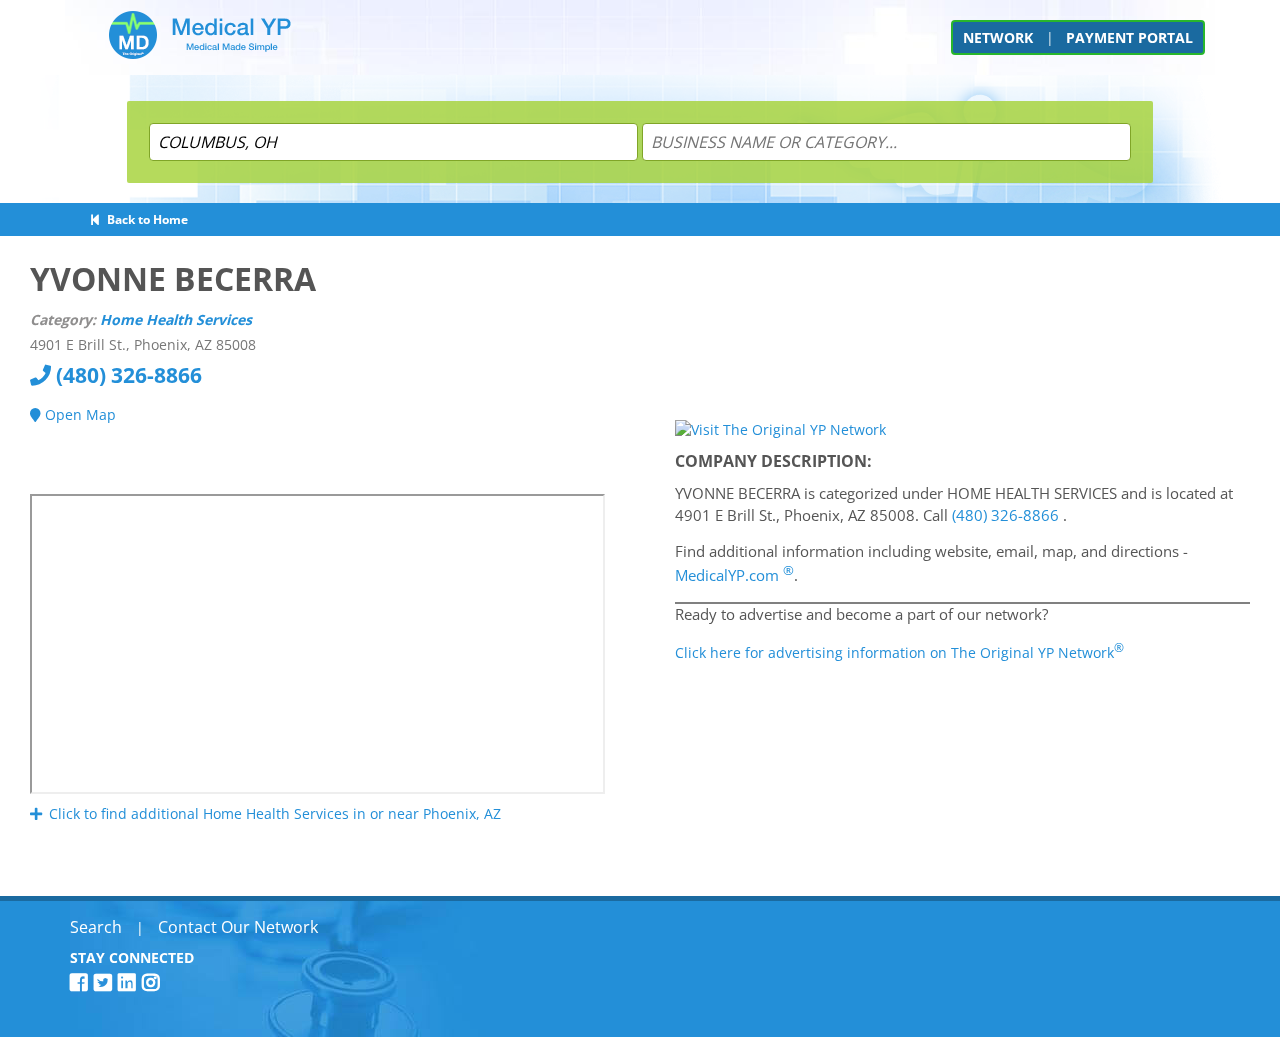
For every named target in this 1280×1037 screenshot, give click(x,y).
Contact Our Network (238, 927)
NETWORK (998, 37)
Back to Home (144, 219)
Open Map (78, 414)
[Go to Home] (200, 42)
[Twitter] (106, 982)
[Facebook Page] (82, 982)
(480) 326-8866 (126, 375)
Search (96, 927)
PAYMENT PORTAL (1129, 37)
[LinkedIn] (130, 982)
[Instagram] (154, 982)
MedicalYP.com (734, 575)
